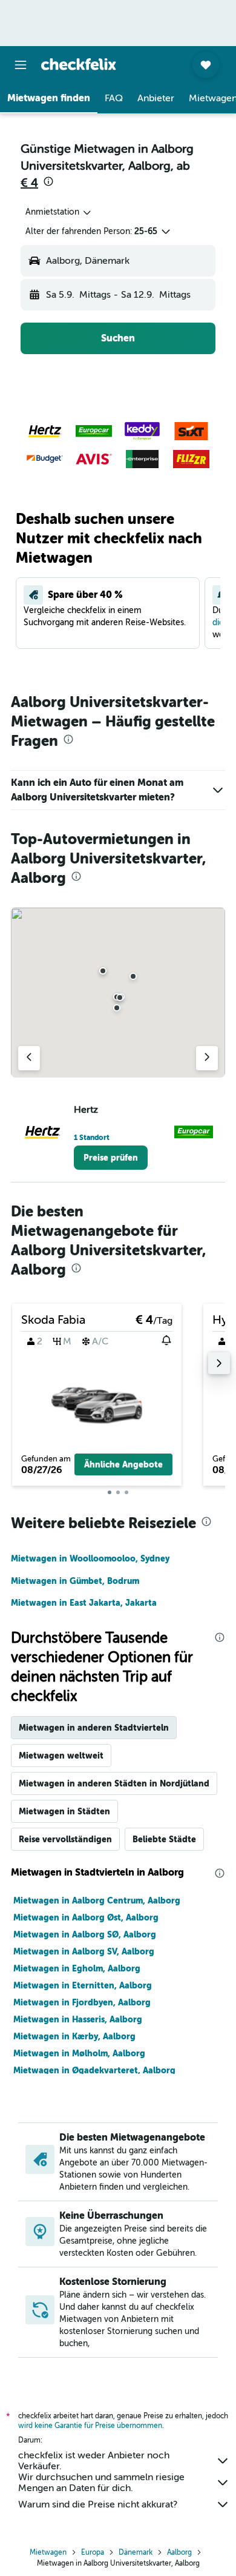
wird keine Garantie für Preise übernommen (90, 2426)
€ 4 (29, 183)
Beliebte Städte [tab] (164, 1839)
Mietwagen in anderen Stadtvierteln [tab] (94, 1728)
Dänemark (136, 2552)
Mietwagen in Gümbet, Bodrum (75, 1581)
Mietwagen (48, 2552)
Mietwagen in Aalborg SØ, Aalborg (85, 1934)
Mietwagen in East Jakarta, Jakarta (84, 1603)
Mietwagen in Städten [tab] (64, 1811)
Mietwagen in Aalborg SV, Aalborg (84, 1951)
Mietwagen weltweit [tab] (61, 1756)
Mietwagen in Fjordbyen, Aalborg (82, 2002)
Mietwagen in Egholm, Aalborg (77, 1968)
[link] (111, 1158)
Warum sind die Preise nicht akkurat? (98, 2504)
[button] (21, 65)
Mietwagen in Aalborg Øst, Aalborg (86, 1917)
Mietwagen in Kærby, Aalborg (74, 2036)
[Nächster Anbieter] (207, 1058)
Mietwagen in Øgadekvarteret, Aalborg (94, 2070)
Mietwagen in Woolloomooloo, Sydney (90, 1558)
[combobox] (59, 212)
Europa (93, 2552)
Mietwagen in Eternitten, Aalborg (83, 1985)
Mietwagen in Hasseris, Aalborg (78, 2019)
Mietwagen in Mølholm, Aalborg (79, 2053)
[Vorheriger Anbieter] (29, 1058)
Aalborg (179, 2552)
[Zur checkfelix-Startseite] (79, 64)
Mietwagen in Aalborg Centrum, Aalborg (97, 1900)
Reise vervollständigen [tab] (65, 1839)
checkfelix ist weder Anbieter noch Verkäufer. (94, 2461)
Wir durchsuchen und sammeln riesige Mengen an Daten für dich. (101, 2483)
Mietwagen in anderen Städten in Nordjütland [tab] (114, 1783)
